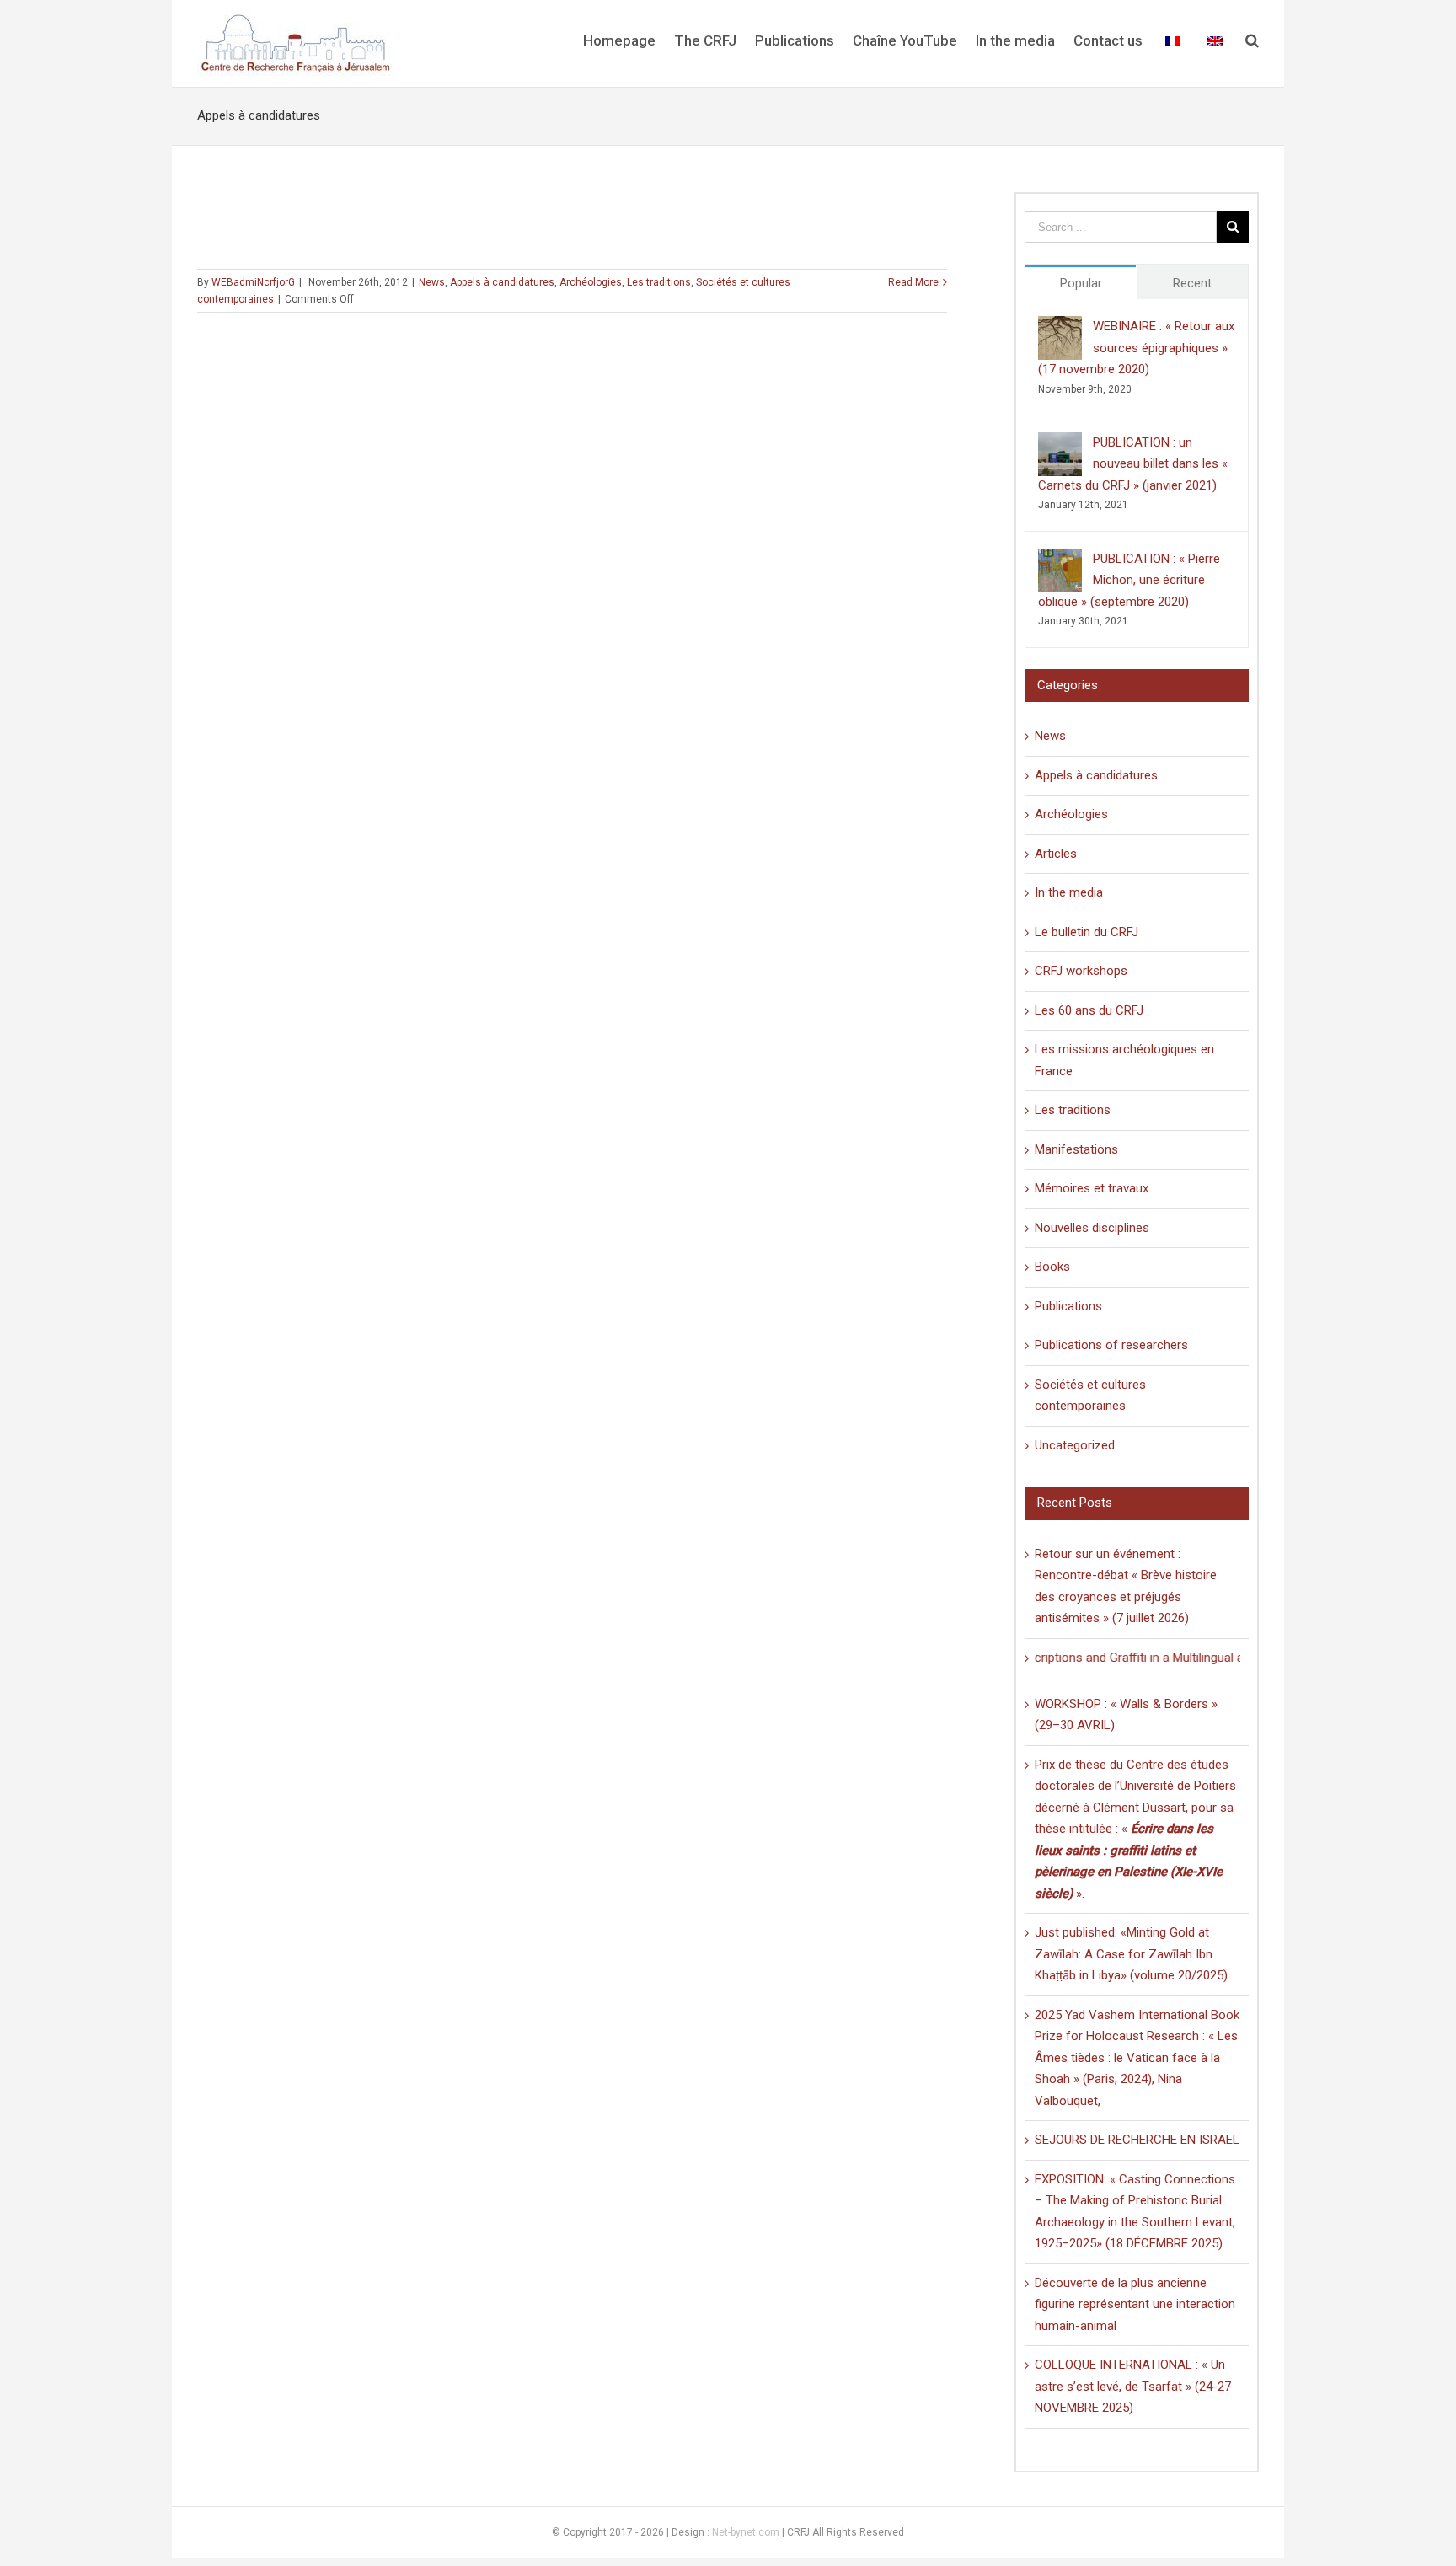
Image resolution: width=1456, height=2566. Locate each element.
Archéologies (591, 282)
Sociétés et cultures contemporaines (1090, 1395)
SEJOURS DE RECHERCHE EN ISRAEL (1137, 2140)
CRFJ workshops (1081, 971)
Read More (913, 282)
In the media (1069, 892)
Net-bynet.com (746, 2532)
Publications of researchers (1111, 1345)
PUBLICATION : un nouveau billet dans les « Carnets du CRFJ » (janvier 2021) (1133, 464)
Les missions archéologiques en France (1124, 1060)
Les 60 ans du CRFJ (1089, 1010)
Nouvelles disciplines (1092, 1228)
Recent (1192, 283)
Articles (1056, 854)
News (432, 282)
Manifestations (1076, 1149)
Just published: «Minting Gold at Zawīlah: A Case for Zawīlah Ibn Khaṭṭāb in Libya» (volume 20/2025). (1132, 1954)
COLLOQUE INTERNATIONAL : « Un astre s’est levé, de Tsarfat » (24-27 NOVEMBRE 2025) (1133, 2386)
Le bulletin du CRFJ (1087, 932)
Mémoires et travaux (1092, 1188)
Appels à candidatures (502, 282)
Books (1052, 1267)
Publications (1068, 1306)
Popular (1081, 283)
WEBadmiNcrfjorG (253, 282)
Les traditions (659, 282)
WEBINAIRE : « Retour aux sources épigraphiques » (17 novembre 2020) (1136, 348)
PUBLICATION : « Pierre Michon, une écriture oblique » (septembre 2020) (1129, 580)
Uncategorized (1075, 1445)
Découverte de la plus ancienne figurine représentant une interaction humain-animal (1135, 2304)
